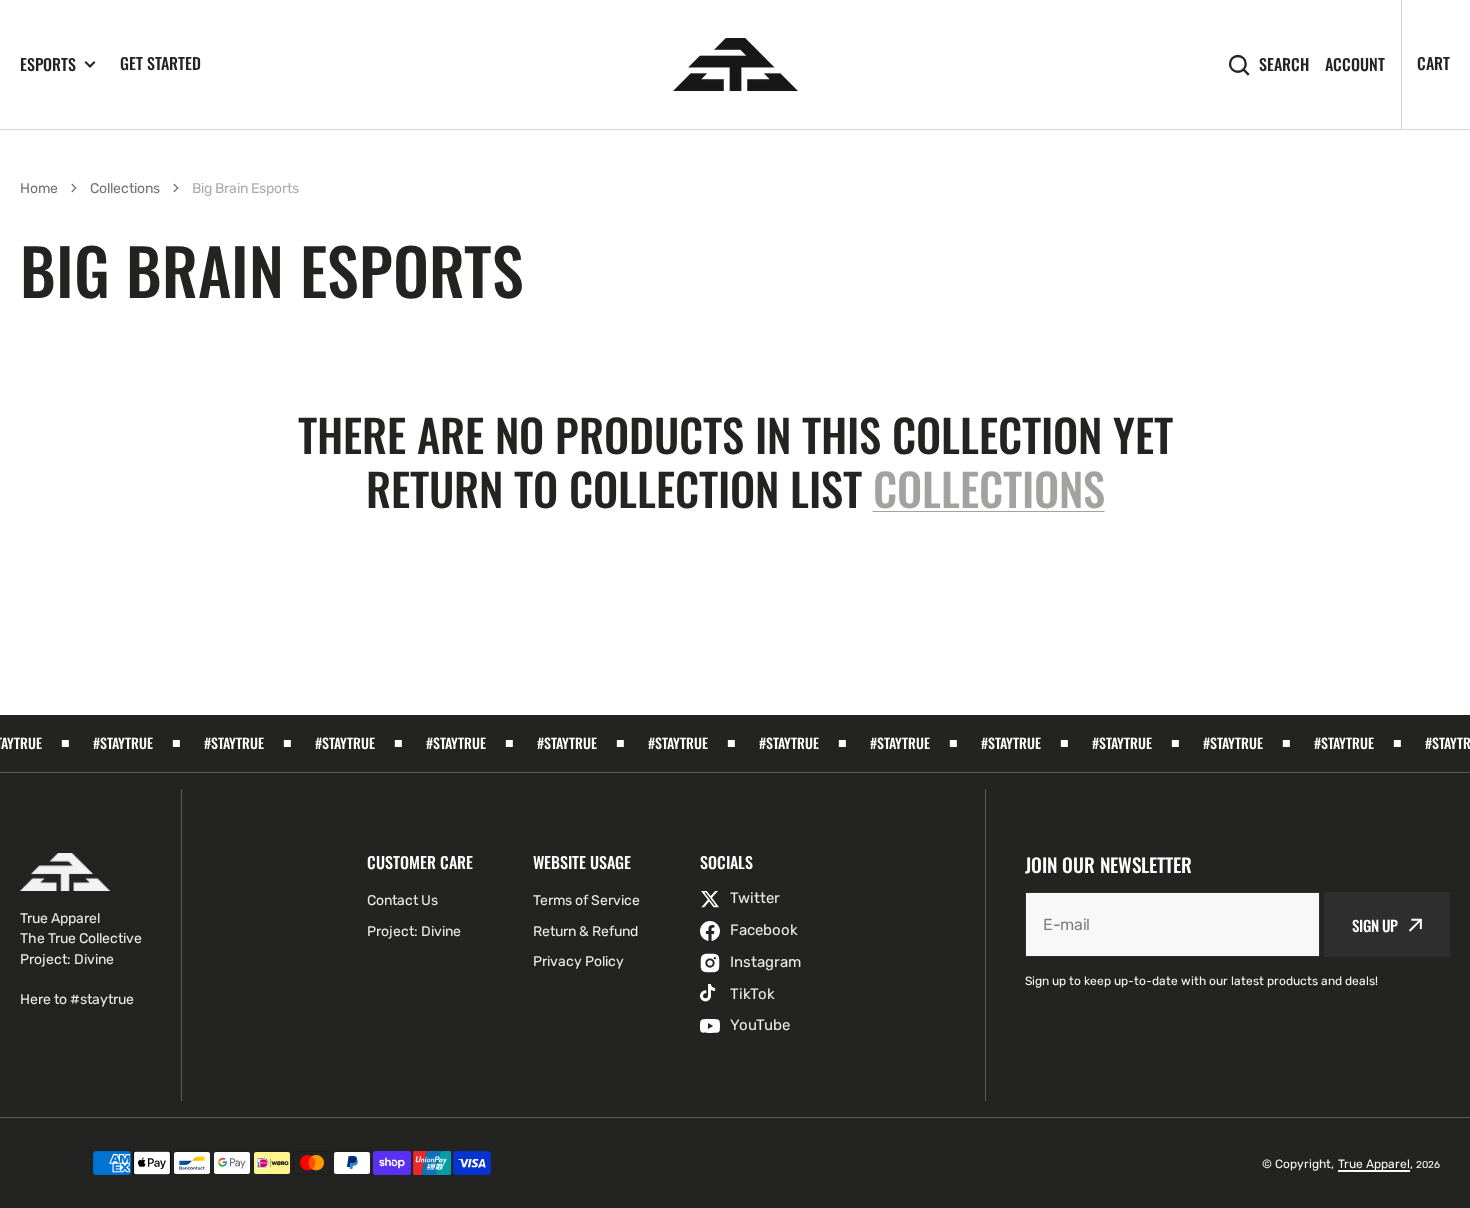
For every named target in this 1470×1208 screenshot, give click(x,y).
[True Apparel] (735, 64)
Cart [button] (1433, 63)
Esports (48, 64)
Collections (125, 188)
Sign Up (1375, 925)
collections (989, 489)
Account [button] (1355, 64)
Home (39, 188)
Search (1284, 64)
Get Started (160, 63)
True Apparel (1374, 1164)
